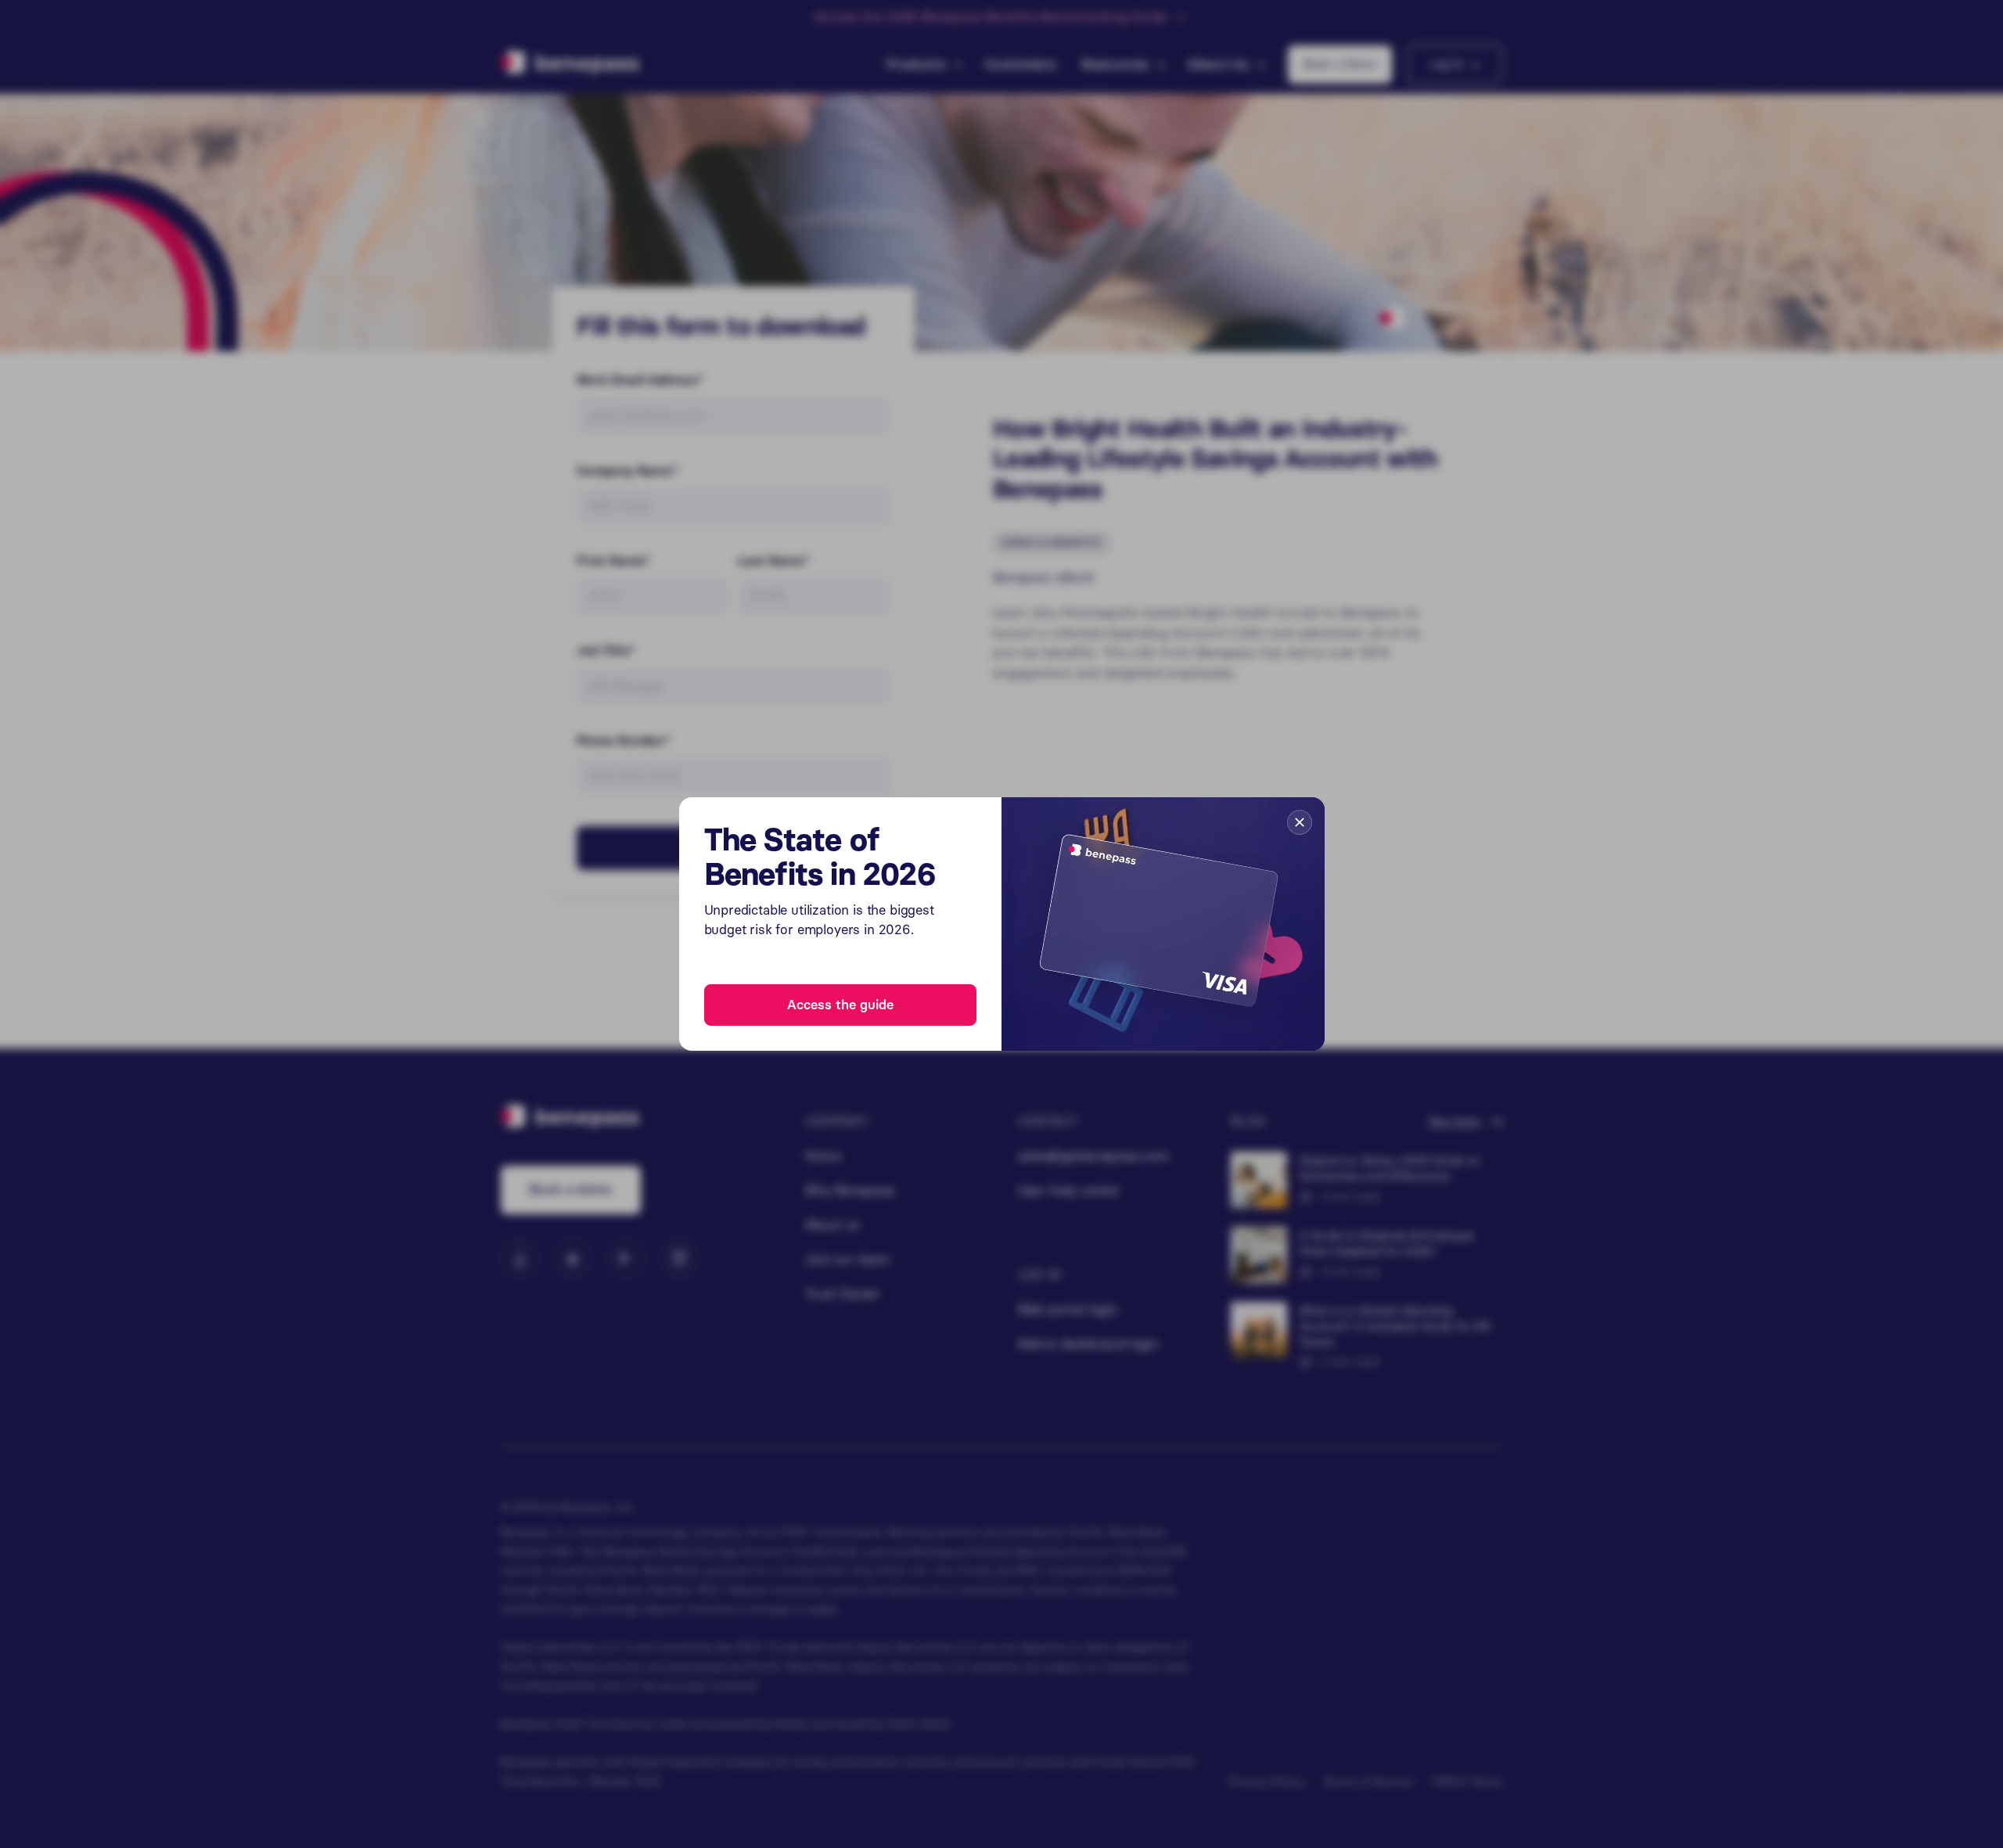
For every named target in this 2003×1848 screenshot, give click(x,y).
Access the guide (840, 1005)
